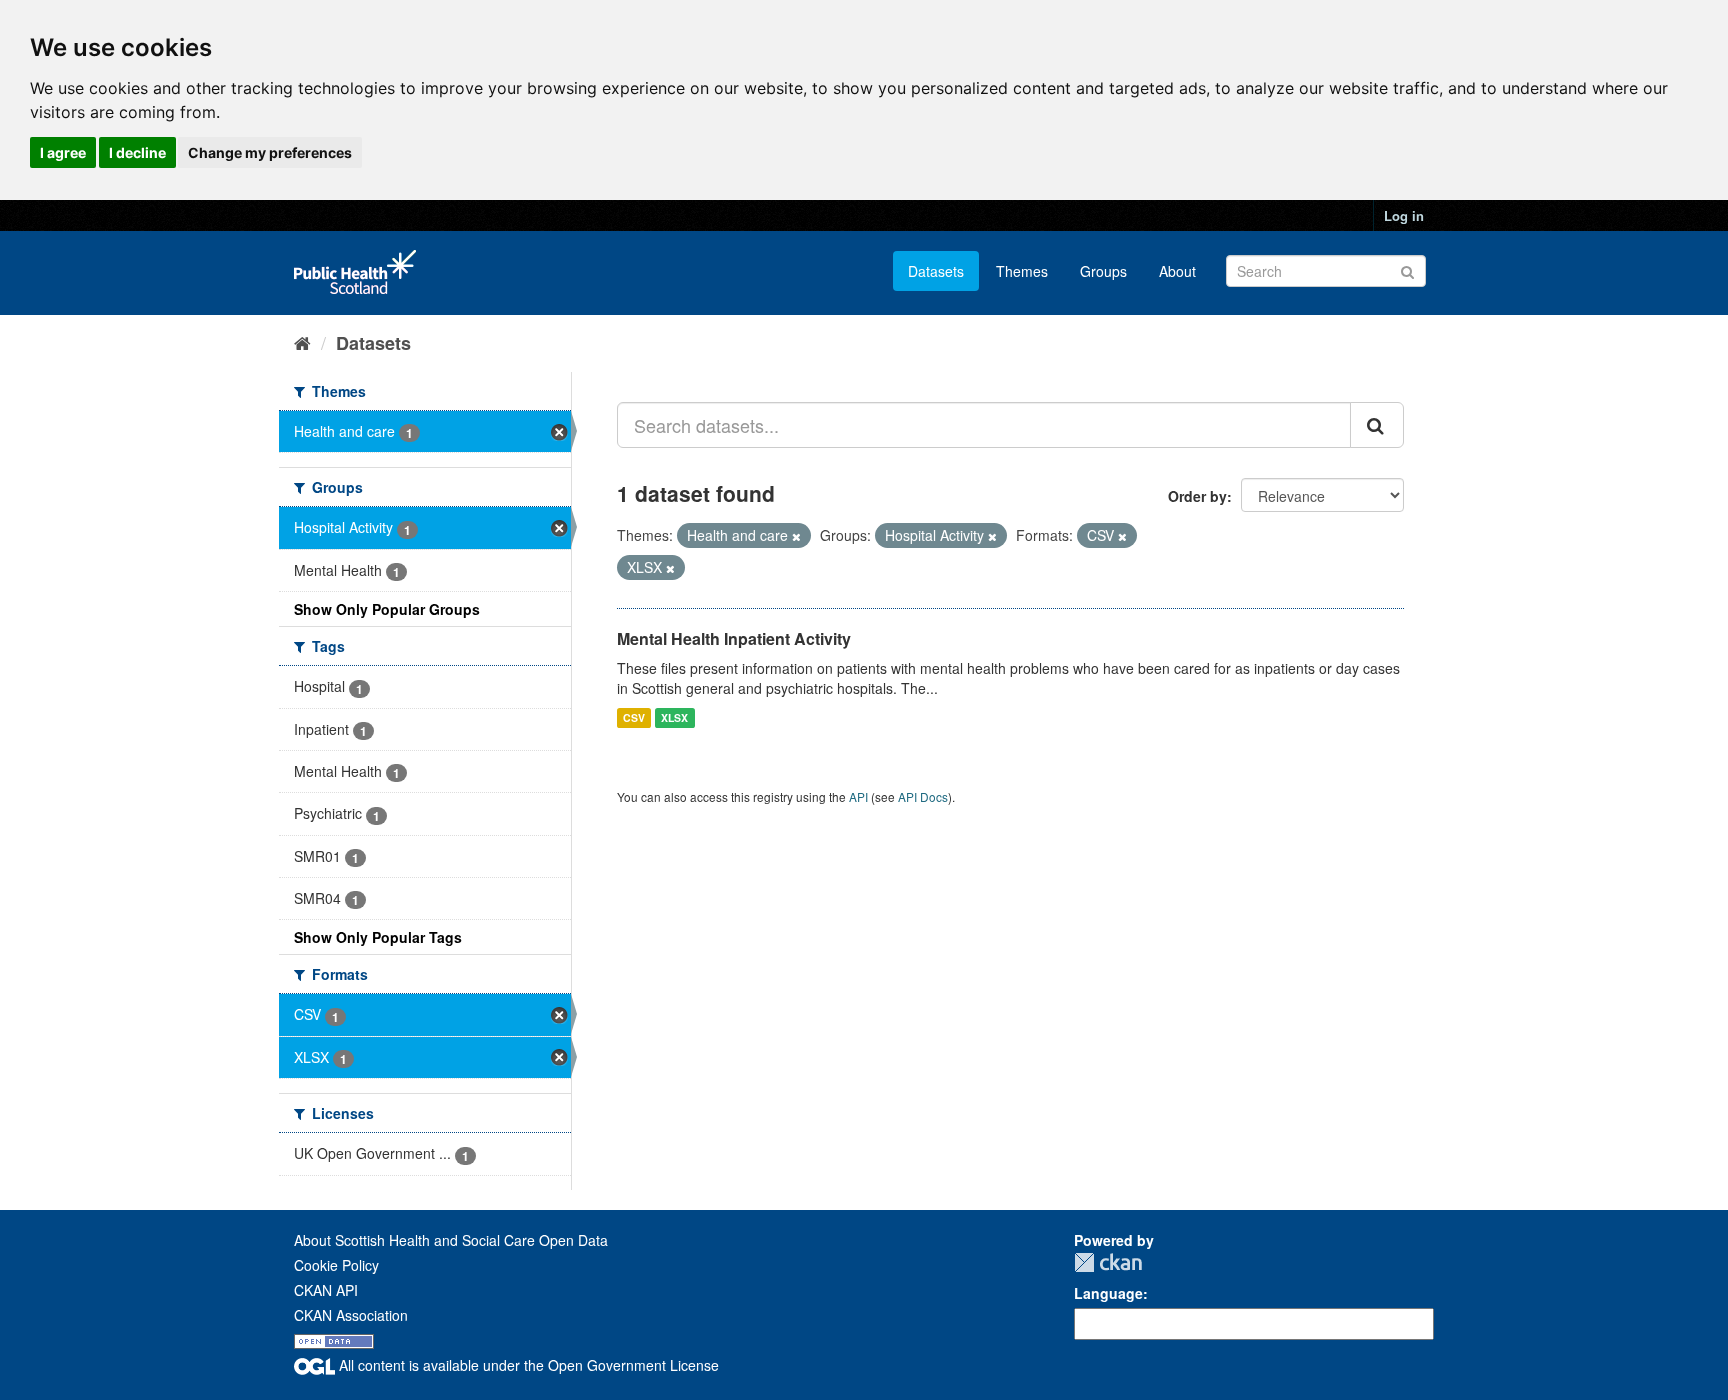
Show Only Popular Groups (387, 609)
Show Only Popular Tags (378, 937)
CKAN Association (351, 1315)
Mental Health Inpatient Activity (734, 638)
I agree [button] (63, 152)
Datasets (936, 271)
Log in (1404, 215)
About (1177, 271)
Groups (1103, 271)
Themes (1022, 271)
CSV (634, 717)
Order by (1197, 496)
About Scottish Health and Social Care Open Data (451, 1240)
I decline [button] (137, 152)
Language (1108, 1293)
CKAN (1108, 1262)
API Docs (923, 796)
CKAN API (326, 1290)
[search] (1377, 425)
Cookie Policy (336, 1265)
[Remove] (796, 536)
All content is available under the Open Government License (527, 1365)
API (858, 796)
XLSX (674, 717)
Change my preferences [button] (270, 152)
